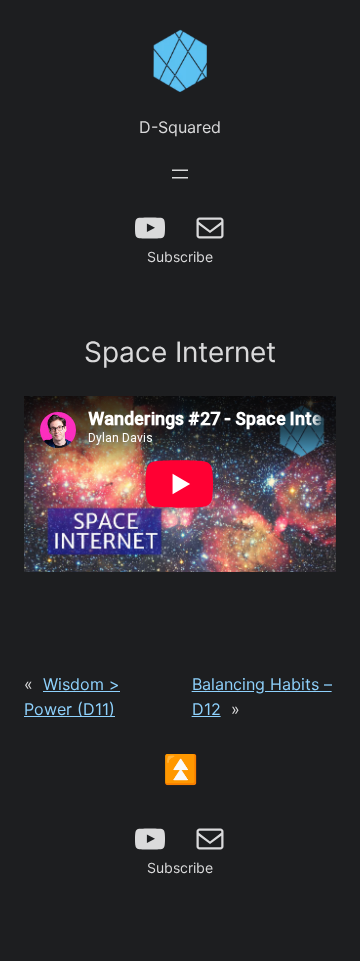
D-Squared (180, 127)
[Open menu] (180, 174)
